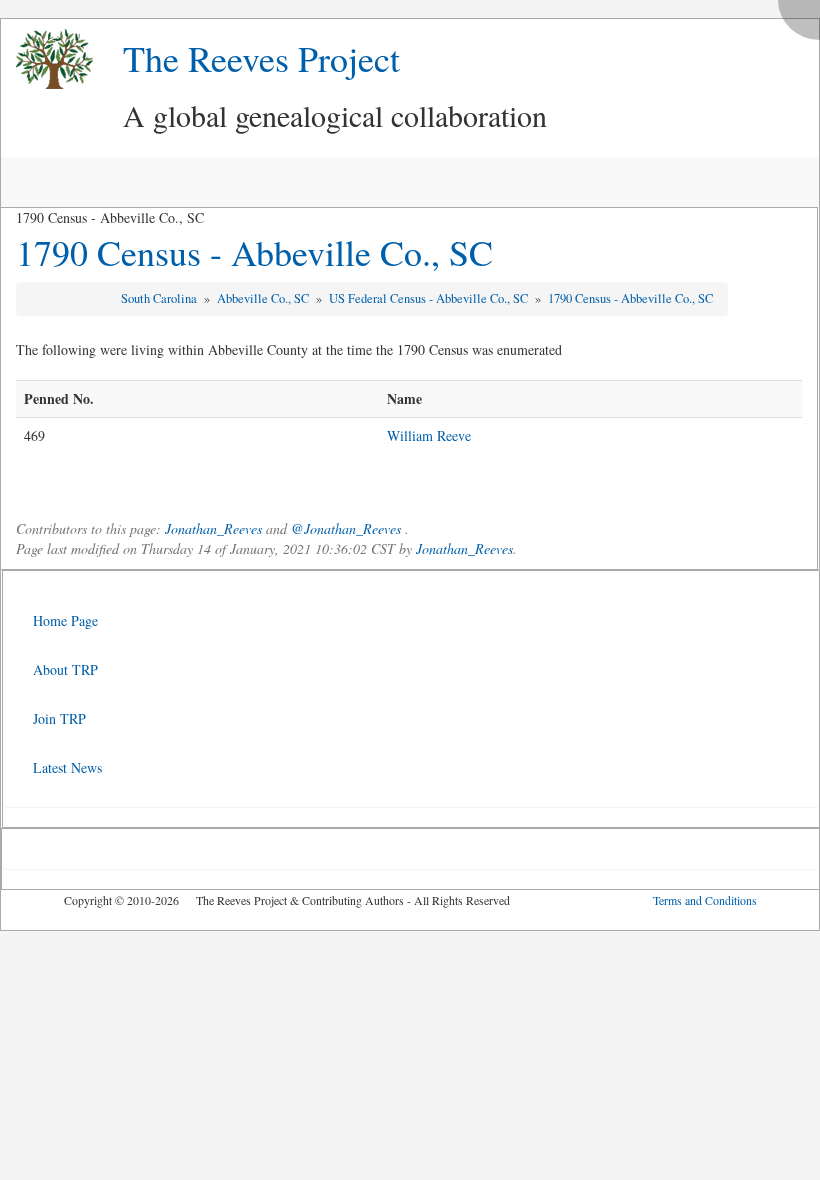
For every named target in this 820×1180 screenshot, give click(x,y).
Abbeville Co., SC (264, 298)
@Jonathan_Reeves (346, 528)
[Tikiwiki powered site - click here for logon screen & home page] (47, 59)
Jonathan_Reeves (213, 528)
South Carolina (160, 298)
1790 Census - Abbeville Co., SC (254, 252)
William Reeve (429, 435)
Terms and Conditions (705, 900)
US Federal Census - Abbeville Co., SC (430, 298)
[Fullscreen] (804, 14)
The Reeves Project (261, 58)
